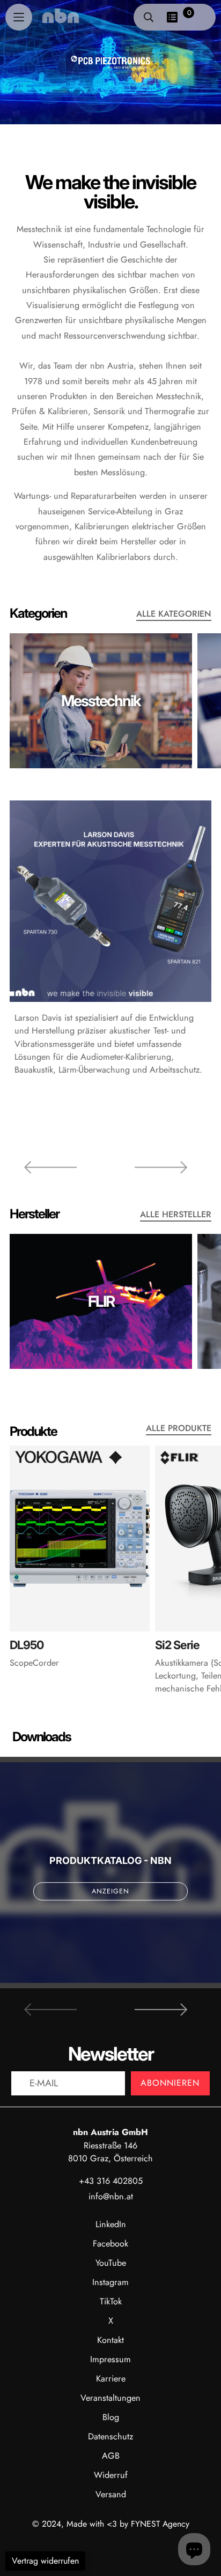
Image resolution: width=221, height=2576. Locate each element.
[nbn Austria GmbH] (61, 16)
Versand (111, 2494)
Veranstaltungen (110, 2398)
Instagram (110, 2282)
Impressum (110, 2359)
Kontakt (110, 2340)
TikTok (111, 2301)
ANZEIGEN (110, 1891)
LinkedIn (111, 2224)
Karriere (111, 2379)
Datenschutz (110, 2436)
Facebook (110, 2244)
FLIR (101, 1301)
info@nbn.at (111, 2196)
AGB (111, 2456)
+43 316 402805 (111, 2181)
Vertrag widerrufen (45, 2561)
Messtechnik (101, 701)
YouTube (111, 2263)
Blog (111, 2417)
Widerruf (111, 2475)
